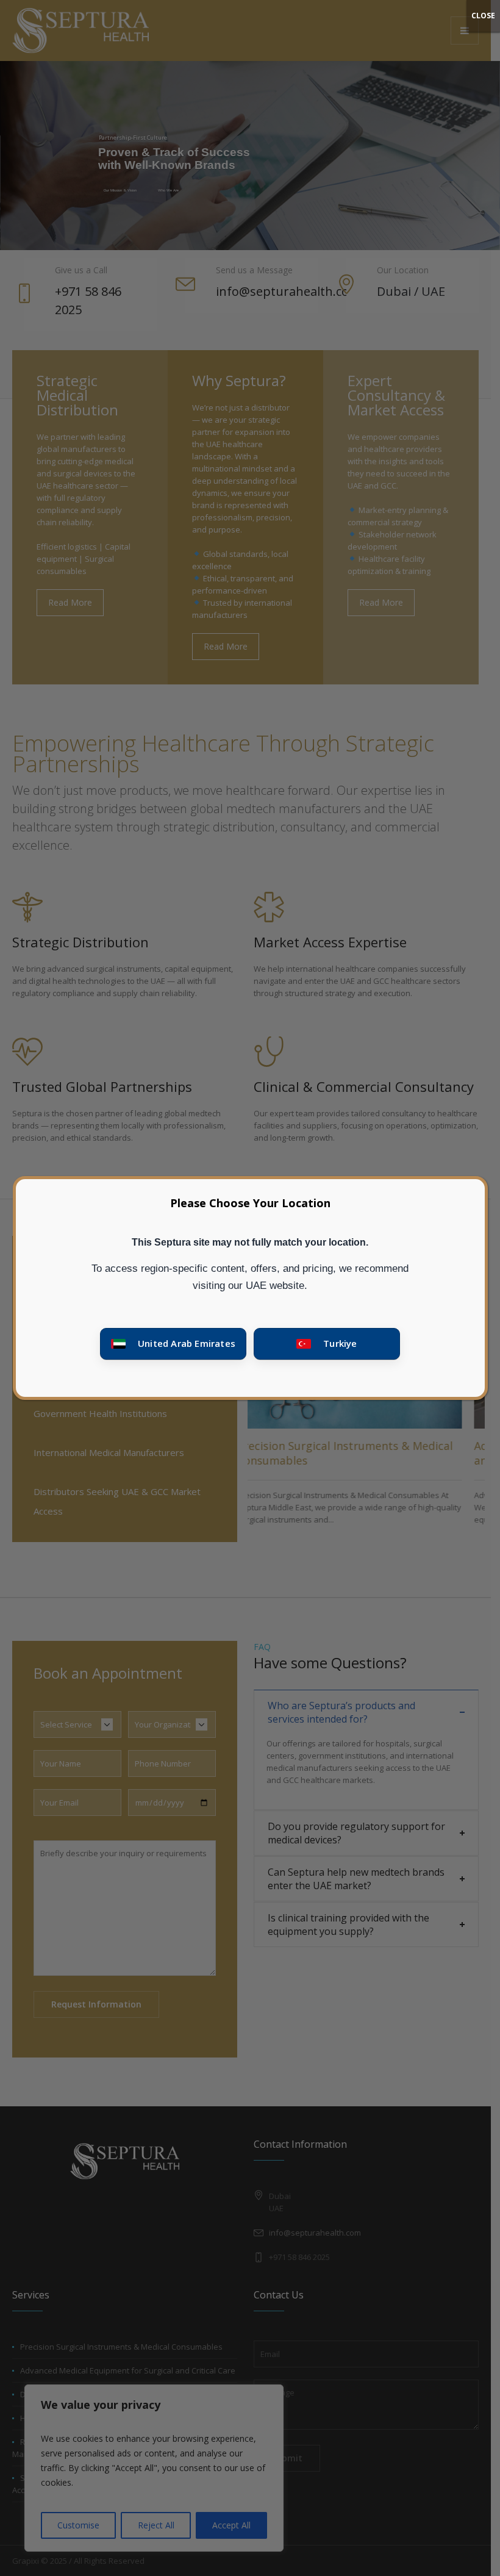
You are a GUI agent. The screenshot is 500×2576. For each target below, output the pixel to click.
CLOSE (483, 16)
